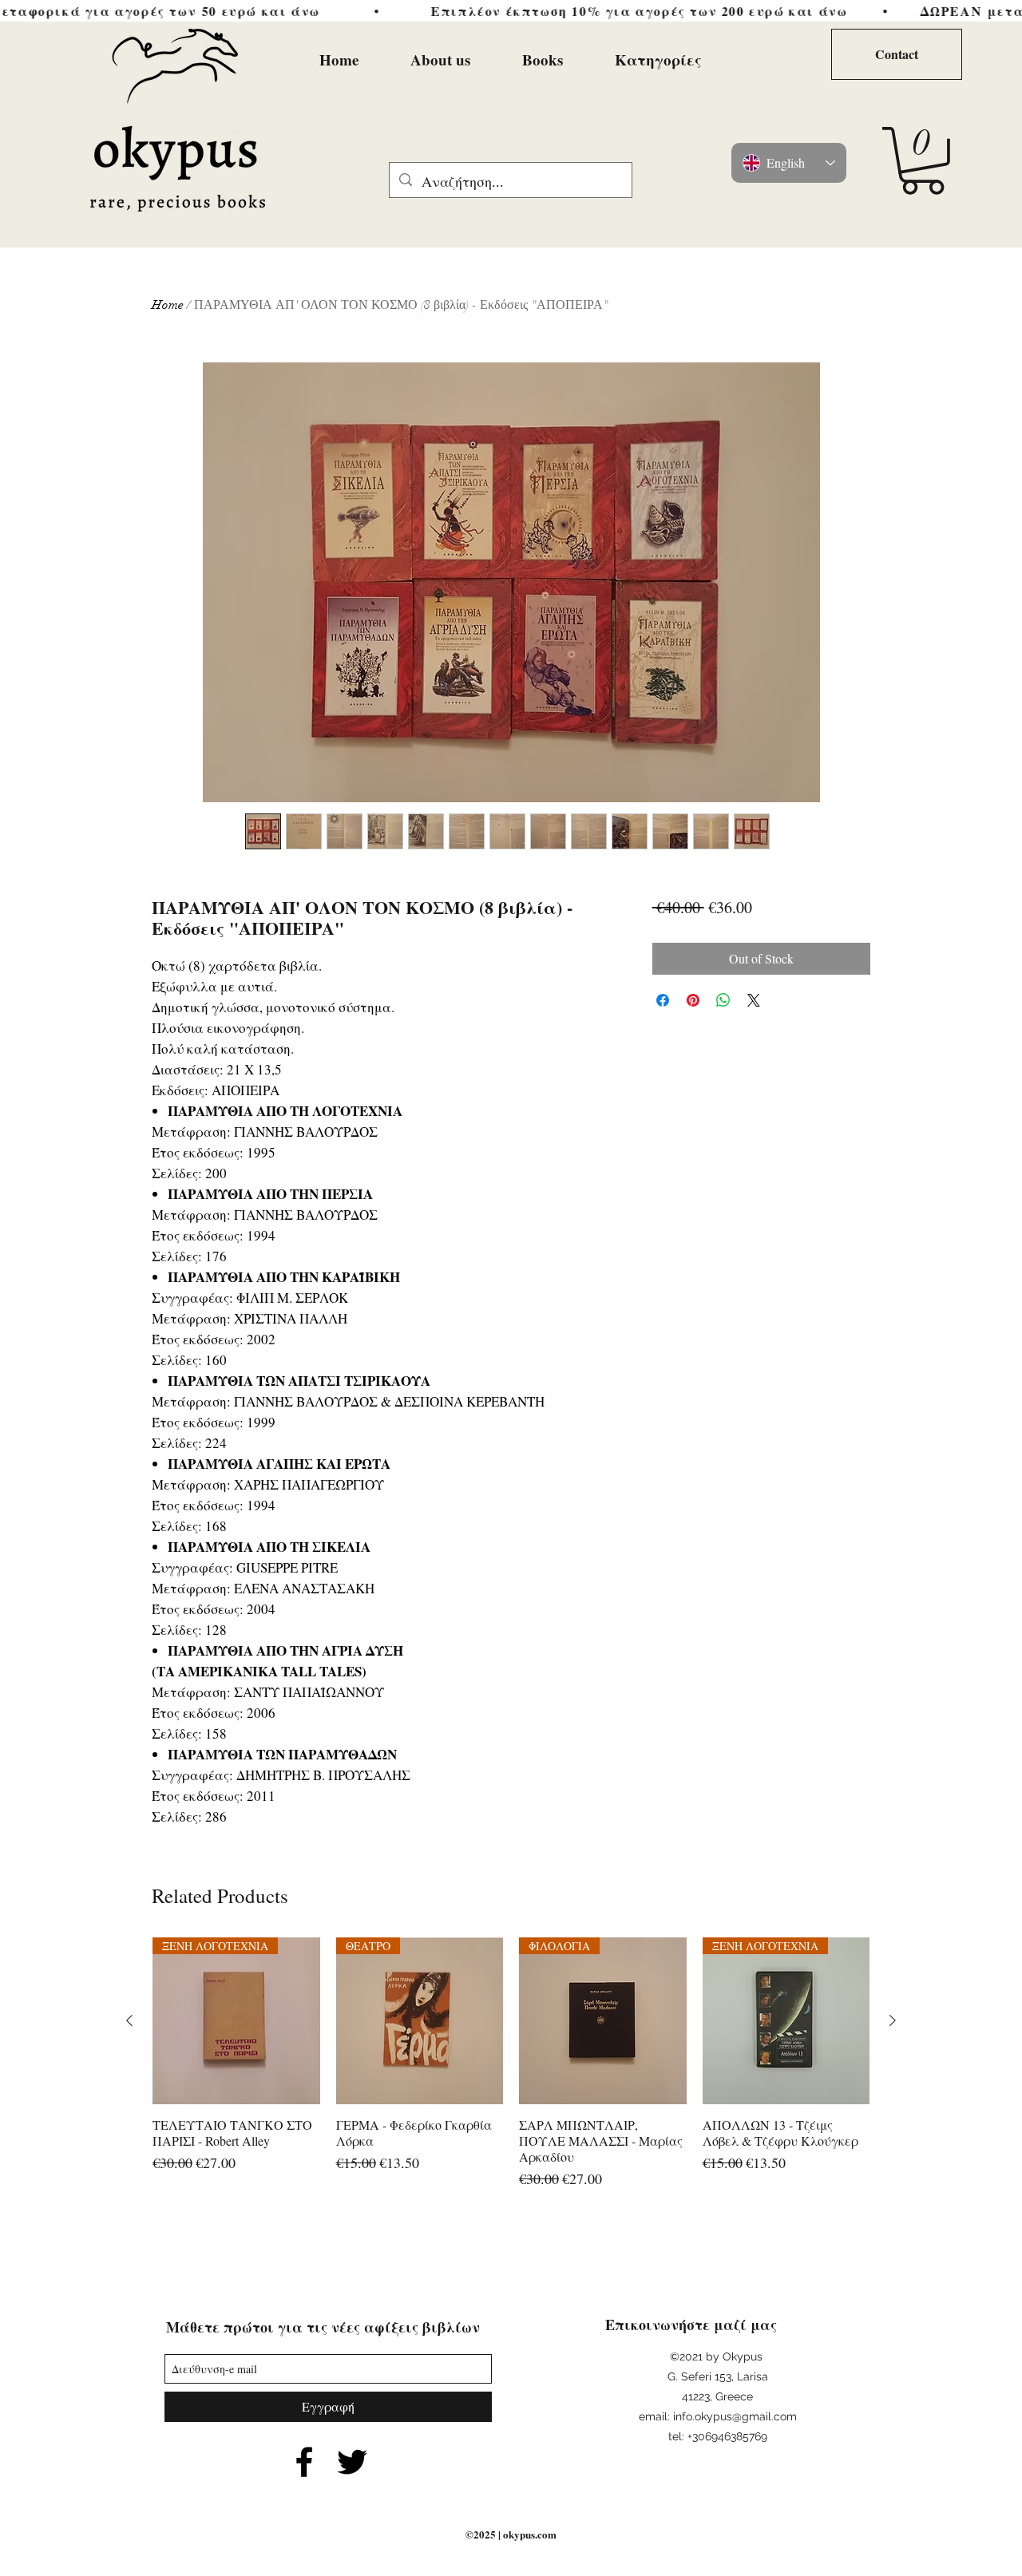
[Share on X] (754, 1000)
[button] (923, 161)
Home (168, 305)
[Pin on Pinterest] (693, 1000)
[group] (511, 2072)
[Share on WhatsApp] (723, 1000)
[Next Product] (893, 2020)
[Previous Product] (129, 2020)
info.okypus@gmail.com (735, 2416)
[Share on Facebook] (663, 1000)
